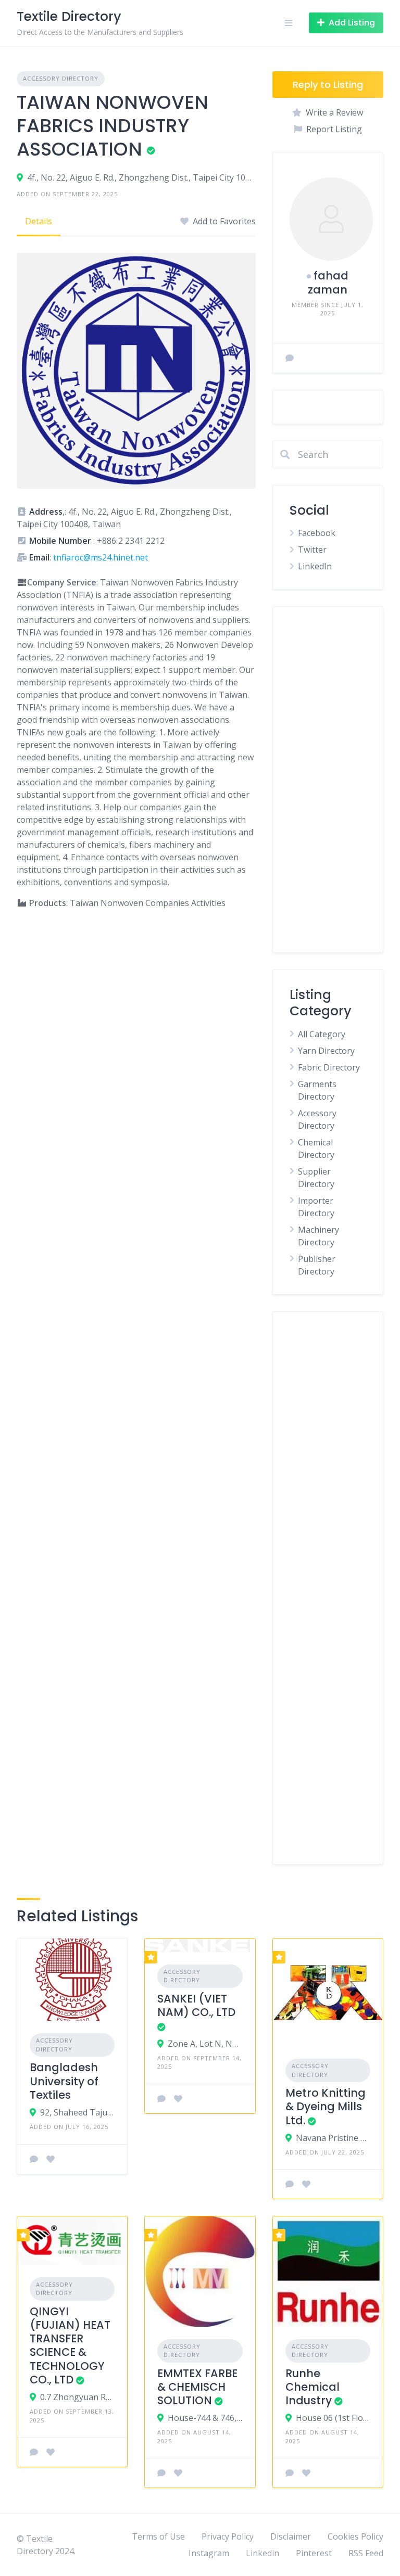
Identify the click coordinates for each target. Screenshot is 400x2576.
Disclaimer (291, 2536)
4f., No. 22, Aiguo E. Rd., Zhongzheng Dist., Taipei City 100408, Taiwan (141, 177)
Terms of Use (158, 2536)
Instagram (209, 2553)
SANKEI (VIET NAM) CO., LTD (196, 2005)
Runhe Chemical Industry (312, 2387)
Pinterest (314, 2553)
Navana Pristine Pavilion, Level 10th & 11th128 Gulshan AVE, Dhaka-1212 (333, 2138)
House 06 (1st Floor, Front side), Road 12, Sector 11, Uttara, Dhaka (333, 2418)
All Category (322, 1034)
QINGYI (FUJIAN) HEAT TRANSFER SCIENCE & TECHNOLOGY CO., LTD (70, 2345)
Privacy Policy (228, 2536)
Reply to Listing (328, 85)
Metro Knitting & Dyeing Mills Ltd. (326, 2107)
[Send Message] (290, 358)
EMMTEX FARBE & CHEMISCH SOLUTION (197, 2387)
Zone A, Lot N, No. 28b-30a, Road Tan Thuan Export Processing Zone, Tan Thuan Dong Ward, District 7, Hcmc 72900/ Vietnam (205, 2044)
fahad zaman (328, 282)
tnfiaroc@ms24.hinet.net (101, 557)
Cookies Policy (355, 2536)
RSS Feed (366, 2553)
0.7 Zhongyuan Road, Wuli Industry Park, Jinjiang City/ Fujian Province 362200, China (77, 2397)
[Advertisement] (328, 780)
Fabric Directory (329, 1067)
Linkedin (262, 2553)
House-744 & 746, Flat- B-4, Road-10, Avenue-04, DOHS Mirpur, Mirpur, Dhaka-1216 (205, 2418)
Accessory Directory (61, 78)
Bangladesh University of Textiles (64, 2081)
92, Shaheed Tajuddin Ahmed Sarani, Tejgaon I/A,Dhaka (77, 2112)
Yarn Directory (326, 1051)
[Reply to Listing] (34, 2159)
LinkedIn (315, 566)
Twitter (312, 550)
